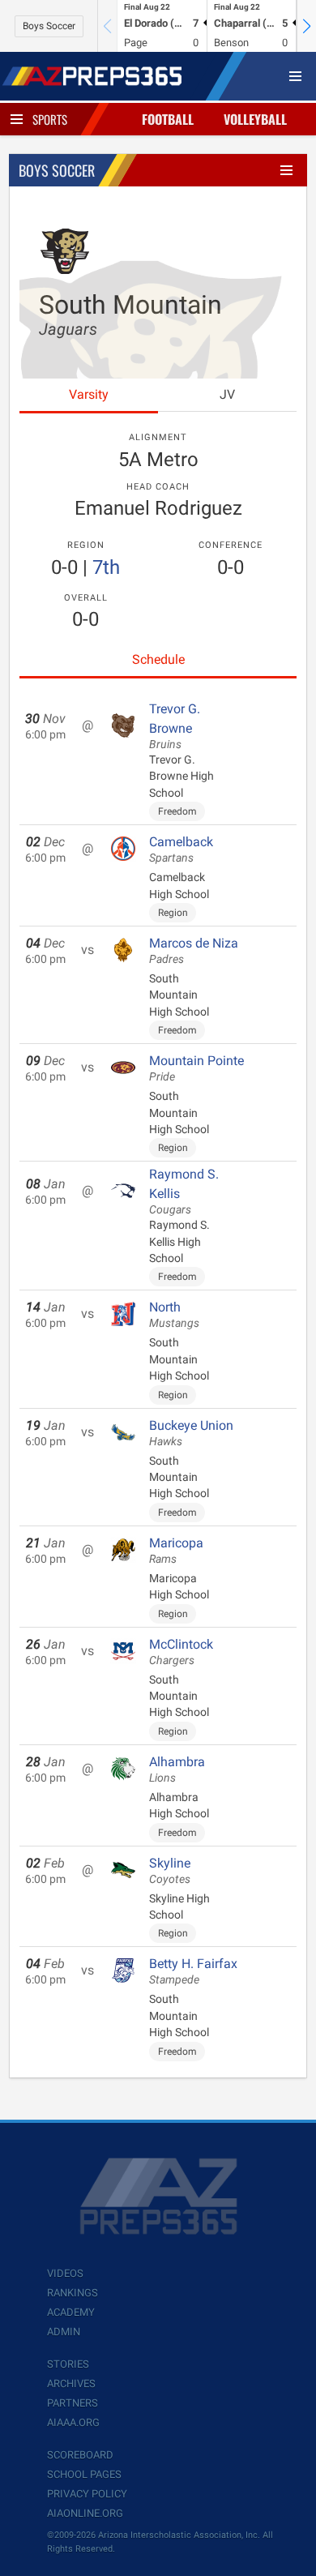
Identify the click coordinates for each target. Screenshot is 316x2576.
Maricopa (176, 1551)
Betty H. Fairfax (193, 1971)
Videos (65, 2273)
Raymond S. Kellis (184, 1192)
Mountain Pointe (196, 1068)
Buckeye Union (191, 1433)
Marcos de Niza (194, 951)
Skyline (170, 1871)
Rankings (73, 2293)
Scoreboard (80, 2455)
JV (227, 394)
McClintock (181, 1652)
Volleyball (255, 119)
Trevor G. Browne (175, 726)
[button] (306, 26)
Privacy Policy (87, 2494)
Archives (71, 2383)
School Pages (84, 2474)
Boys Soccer (49, 26)
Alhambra (177, 1769)
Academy (71, 2312)
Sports (50, 119)
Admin (64, 2332)
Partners (73, 2403)
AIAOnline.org (85, 2513)
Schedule (158, 659)
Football (168, 119)
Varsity (89, 394)
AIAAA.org (73, 2422)
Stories (68, 2364)
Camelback (181, 849)
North (174, 1315)
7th (106, 567)
